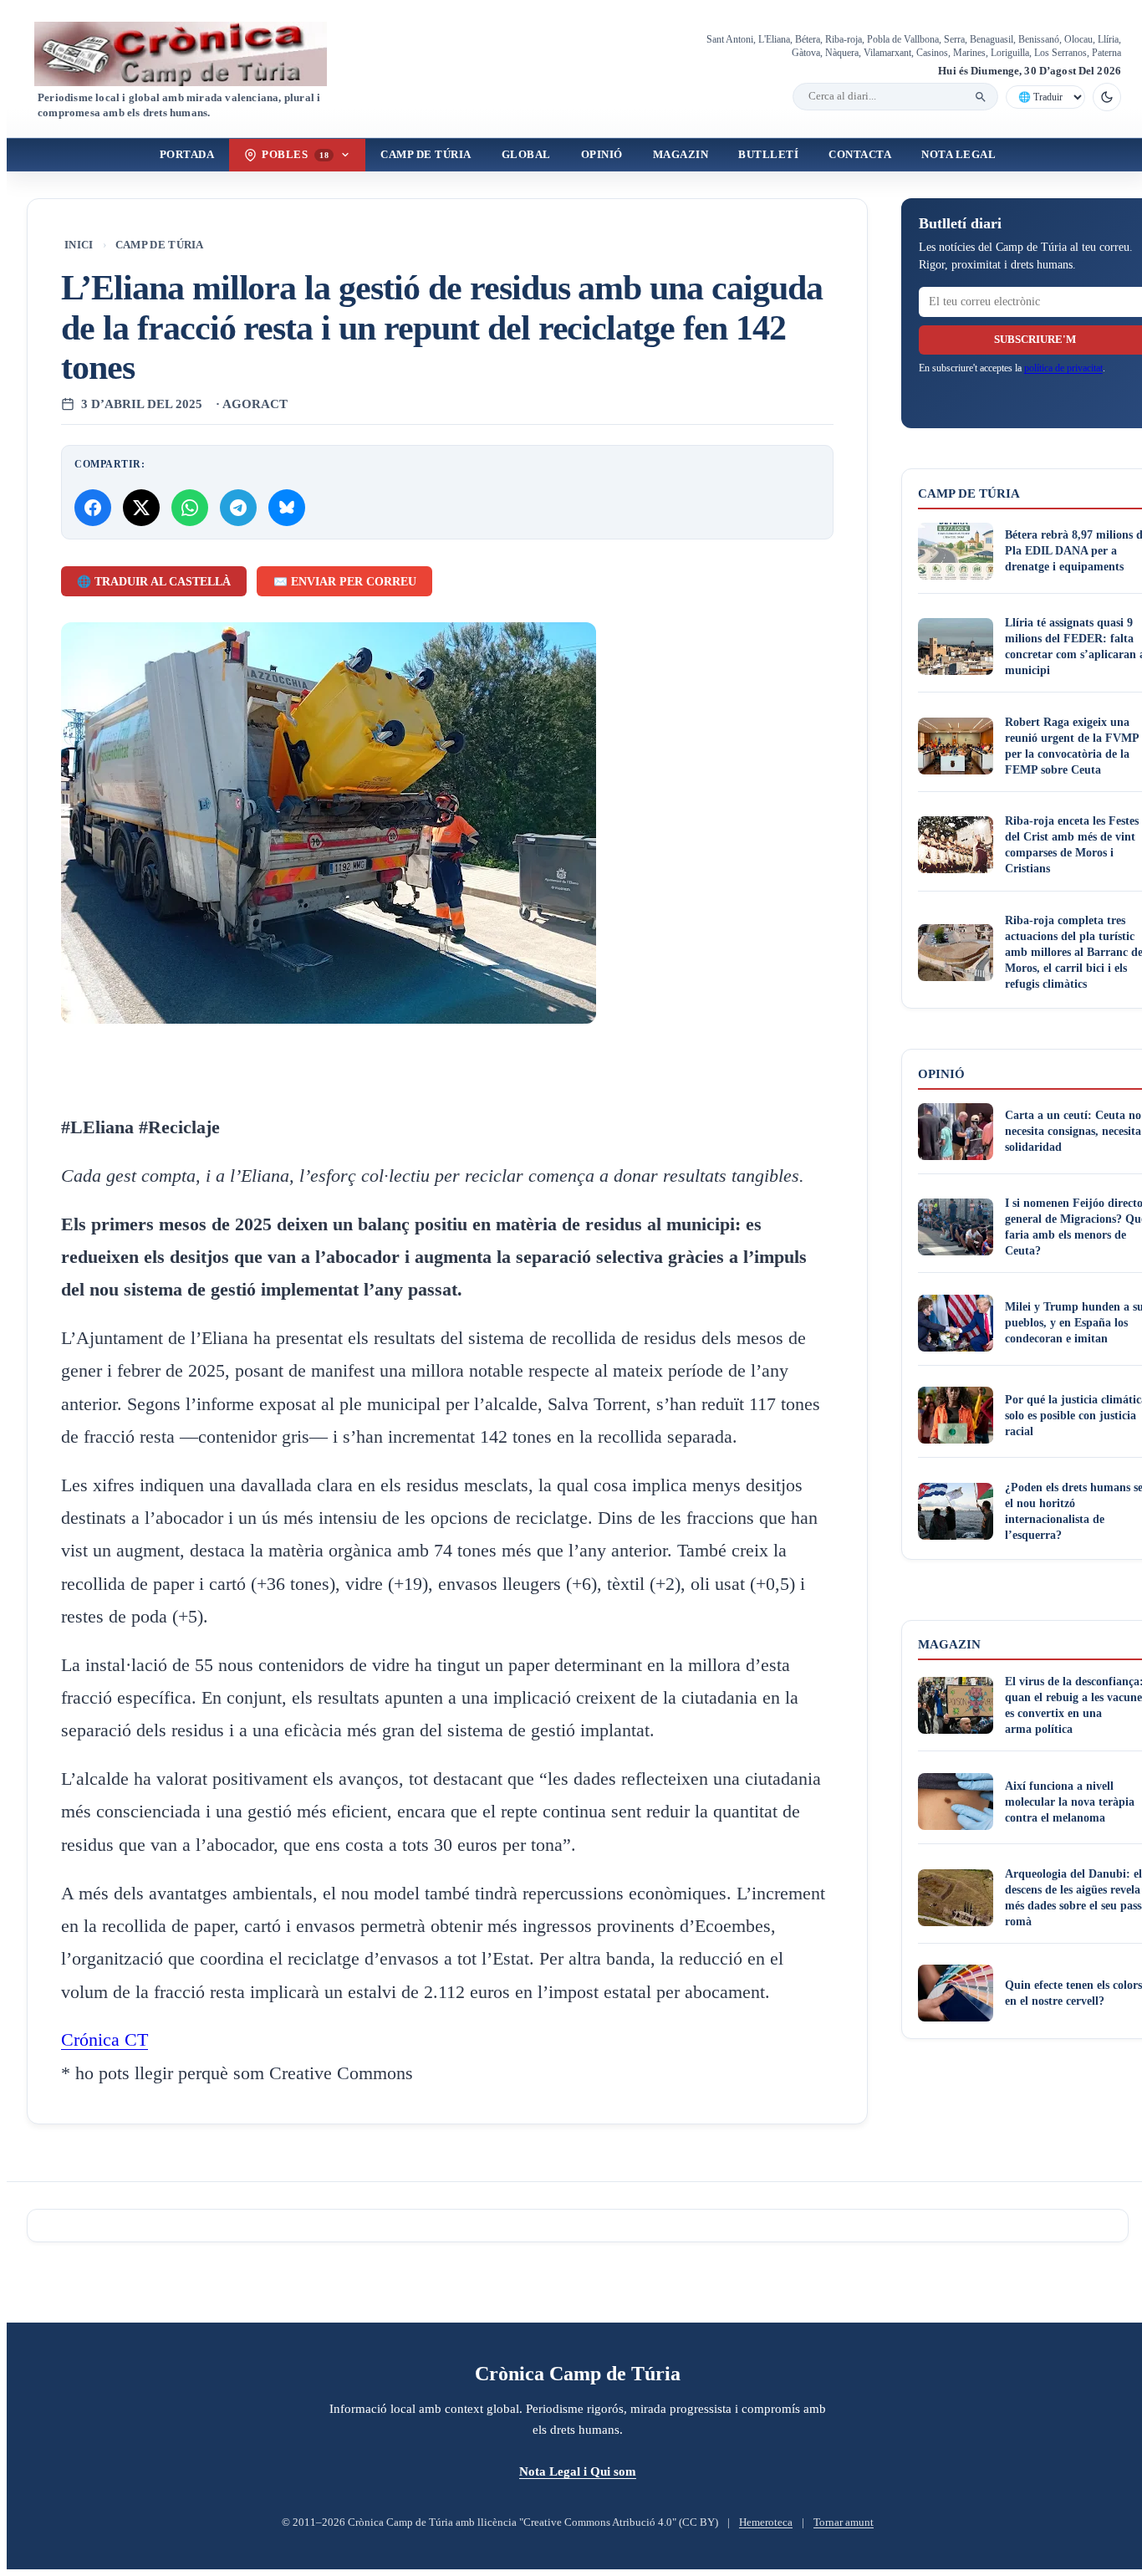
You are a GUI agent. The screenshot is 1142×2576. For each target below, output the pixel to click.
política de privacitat (1063, 368)
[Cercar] (981, 97)
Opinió (602, 155)
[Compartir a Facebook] (93, 508)
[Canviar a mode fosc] (1107, 97)
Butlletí (768, 155)
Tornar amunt (844, 2522)
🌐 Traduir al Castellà (154, 582)
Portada (187, 155)
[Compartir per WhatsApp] (190, 508)
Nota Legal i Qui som (578, 2471)
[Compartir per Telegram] (238, 508)
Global (526, 155)
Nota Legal (958, 155)
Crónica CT (105, 2040)
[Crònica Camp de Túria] (195, 54)
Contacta (860, 155)
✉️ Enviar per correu (345, 582)
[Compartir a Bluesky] (287, 508)
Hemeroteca (766, 2522)
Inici (79, 245)
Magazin (681, 155)
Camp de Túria (426, 155)
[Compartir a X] (141, 508)
